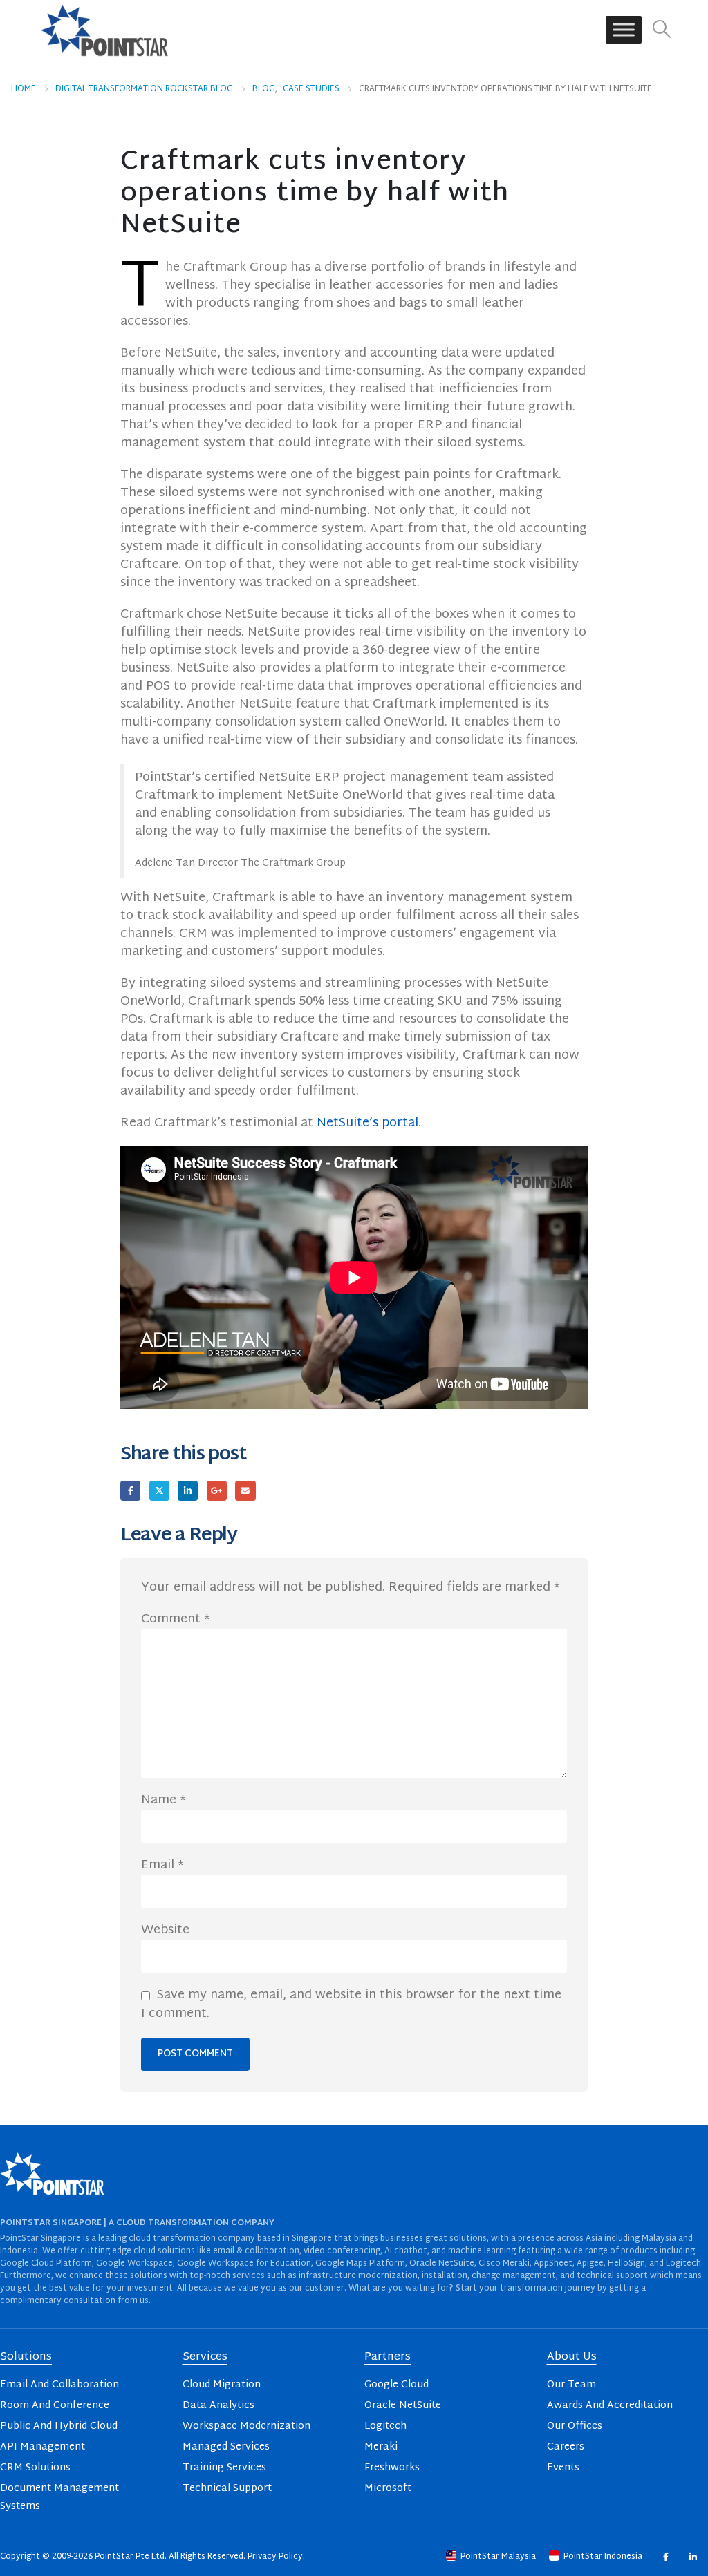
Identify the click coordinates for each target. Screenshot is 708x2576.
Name (164, 1801)
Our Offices (575, 2426)
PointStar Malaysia (498, 2557)
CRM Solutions (35, 2468)
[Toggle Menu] (624, 30)
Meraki (381, 2447)
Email (245, 1491)
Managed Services (226, 2447)
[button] (662, 30)
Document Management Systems (59, 2498)
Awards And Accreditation (610, 2406)
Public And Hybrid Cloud (59, 2426)
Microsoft (388, 2489)
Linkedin (692, 2556)
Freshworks (392, 2468)
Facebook (130, 1491)
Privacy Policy (275, 2557)
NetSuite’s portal (367, 1123)
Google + (217, 1491)
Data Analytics (218, 2406)
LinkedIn (188, 1491)
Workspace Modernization (246, 2426)
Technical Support (227, 2489)
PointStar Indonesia (603, 2557)
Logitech (385, 2426)
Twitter (159, 1491)
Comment (176, 1620)
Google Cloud (397, 2385)
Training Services (224, 2468)
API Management (43, 2447)
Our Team (571, 2385)
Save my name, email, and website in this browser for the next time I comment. (351, 2005)
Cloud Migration (222, 2385)
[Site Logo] (104, 30)
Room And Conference (55, 2406)
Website (165, 1931)
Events (563, 2468)
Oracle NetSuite (403, 2406)
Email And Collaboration (59, 2385)
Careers (566, 2447)
